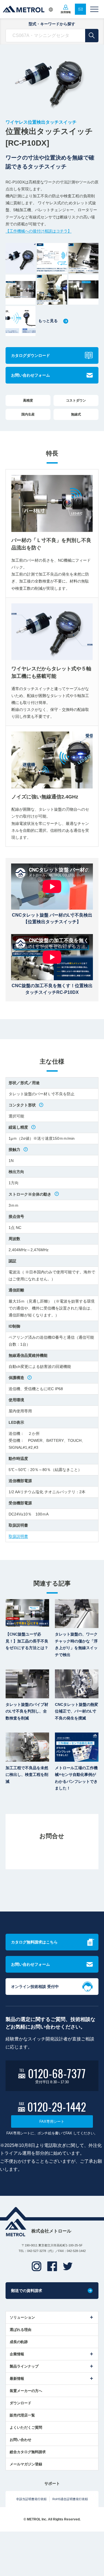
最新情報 (17, 2379)
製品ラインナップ (24, 2366)
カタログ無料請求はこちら (34, 1942)
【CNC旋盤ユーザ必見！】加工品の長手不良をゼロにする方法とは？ (27, 1641)
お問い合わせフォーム (31, 375)
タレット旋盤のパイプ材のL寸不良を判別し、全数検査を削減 (27, 1711)
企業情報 (17, 2354)
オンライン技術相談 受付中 (35, 1987)
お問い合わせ (21, 2440)
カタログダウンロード (31, 355)
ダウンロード (21, 2403)
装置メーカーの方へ (26, 2391)
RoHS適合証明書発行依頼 (70, 2499)
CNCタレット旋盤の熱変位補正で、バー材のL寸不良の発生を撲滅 (77, 1711)
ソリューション (22, 2317)
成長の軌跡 (19, 2342)
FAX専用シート (52, 2121)
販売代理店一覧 (22, 2415)
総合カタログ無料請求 (28, 2452)
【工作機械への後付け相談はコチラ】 (39, 231)
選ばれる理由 (21, 2330)
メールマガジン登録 (26, 2464)
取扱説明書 (18, 1536)
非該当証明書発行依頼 (31, 2499)
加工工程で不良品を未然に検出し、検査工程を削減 (27, 1775)
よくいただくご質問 (26, 2427)
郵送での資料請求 (27, 2291)
